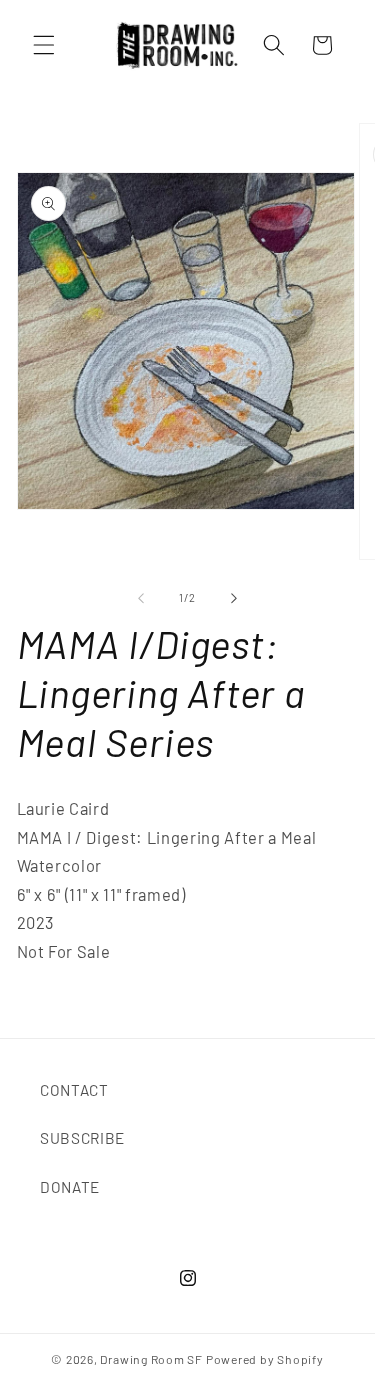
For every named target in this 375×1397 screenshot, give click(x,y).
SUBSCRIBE (82, 1138)
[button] (44, 45)
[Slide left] (141, 598)
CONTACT (74, 1090)
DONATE (70, 1187)
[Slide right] (234, 598)
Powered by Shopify (265, 1359)
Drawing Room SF (151, 1359)
